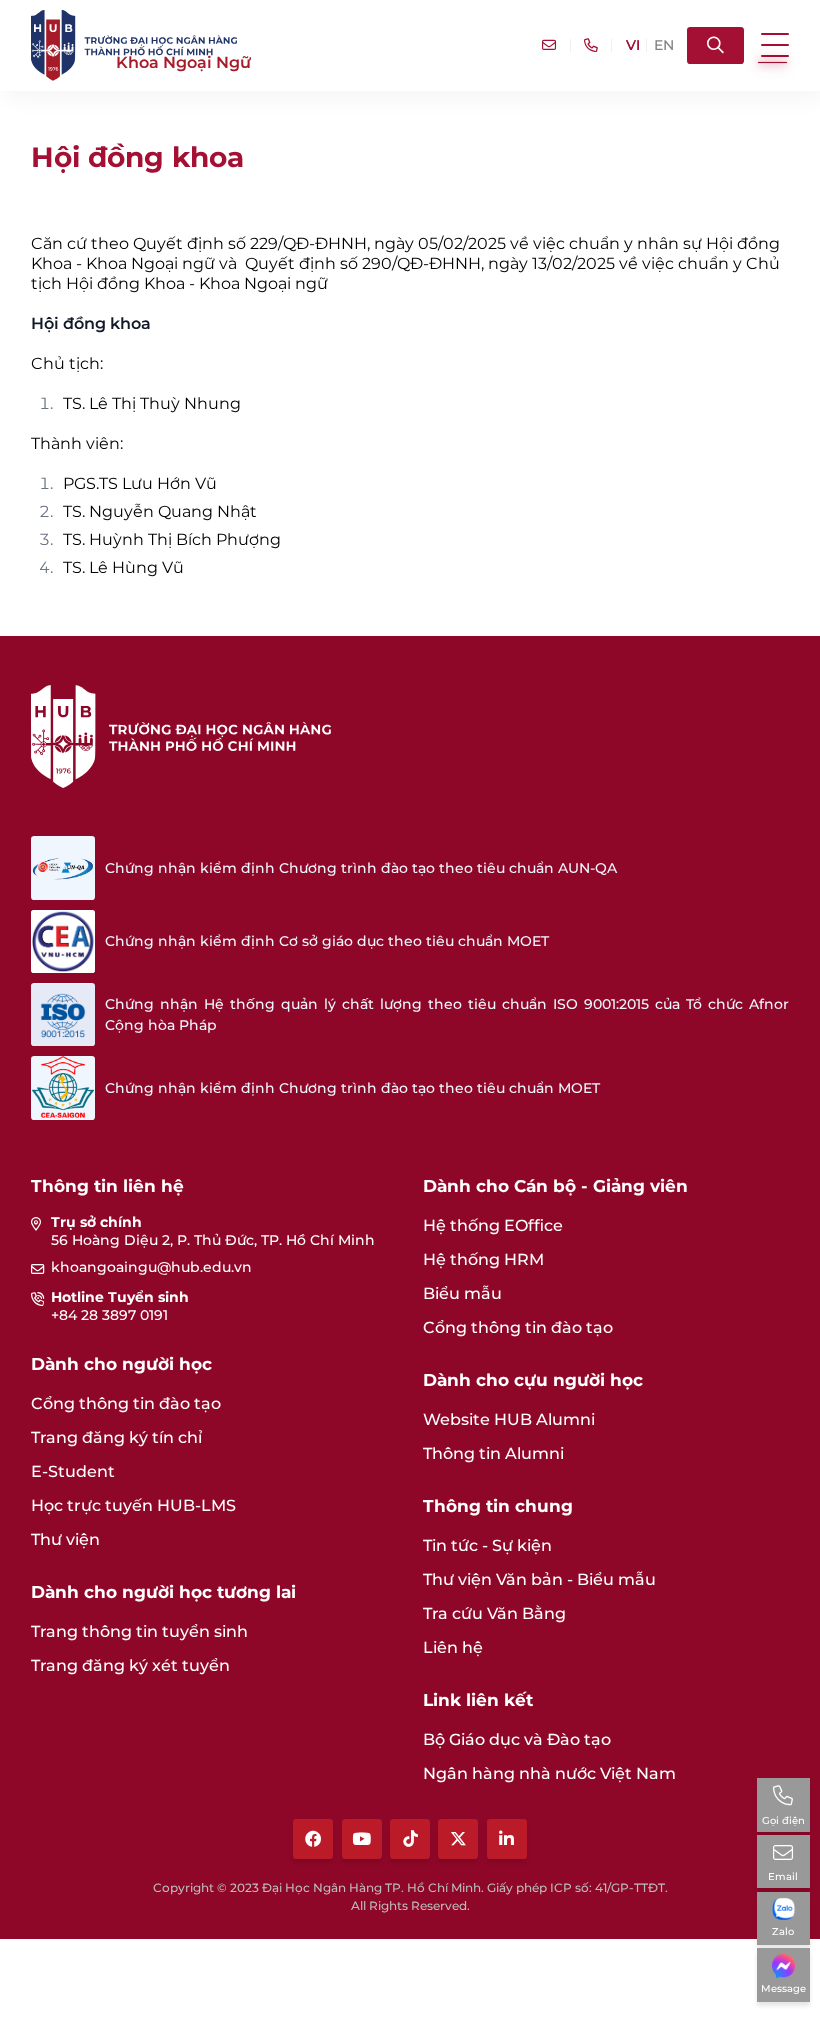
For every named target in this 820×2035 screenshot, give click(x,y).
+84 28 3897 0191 (109, 1315)
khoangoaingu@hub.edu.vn (151, 1267)
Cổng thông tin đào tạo (126, 1403)
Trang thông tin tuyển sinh (139, 1631)
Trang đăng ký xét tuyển (130, 1665)
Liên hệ (453, 1647)
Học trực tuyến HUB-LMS (133, 1505)
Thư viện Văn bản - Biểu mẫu (539, 1579)
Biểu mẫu (462, 1293)
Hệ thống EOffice (493, 1225)
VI (633, 45)
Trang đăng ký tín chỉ (116, 1437)
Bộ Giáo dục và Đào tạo (517, 1739)
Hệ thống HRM (483, 1259)
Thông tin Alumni (493, 1453)
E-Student (73, 1471)
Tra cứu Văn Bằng (494, 1613)
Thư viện (65, 1539)
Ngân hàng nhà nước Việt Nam (549, 1773)
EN (664, 45)
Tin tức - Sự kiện (487, 1545)
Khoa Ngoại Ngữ (183, 62)
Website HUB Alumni (509, 1419)
